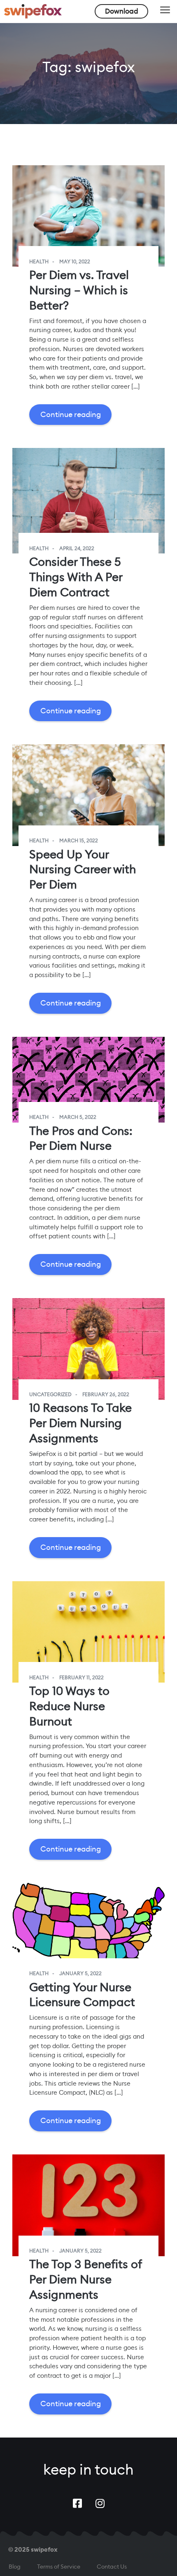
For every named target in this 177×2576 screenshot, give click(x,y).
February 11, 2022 (82, 1678)
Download (122, 11)
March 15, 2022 (79, 841)
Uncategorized (50, 1395)
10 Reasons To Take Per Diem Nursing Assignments (80, 1423)
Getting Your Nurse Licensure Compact (82, 1995)
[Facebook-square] (77, 2503)
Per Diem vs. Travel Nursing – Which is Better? (79, 290)
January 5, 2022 (80, 1974)
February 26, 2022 (106, 1395)
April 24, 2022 (77, 548)
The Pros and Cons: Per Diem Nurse (81, 1138)
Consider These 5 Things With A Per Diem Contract (76, 577)
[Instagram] (100, 2503)
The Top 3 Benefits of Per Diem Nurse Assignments (85, 2279)
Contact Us (112, 2567)
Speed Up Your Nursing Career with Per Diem (83, 869)
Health (39, 262)
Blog (15, 2567)
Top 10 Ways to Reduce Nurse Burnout (69, 1706)
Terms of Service (59, 2567)
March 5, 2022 (78, 1117)
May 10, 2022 (75, 262)
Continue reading (71, 414)
